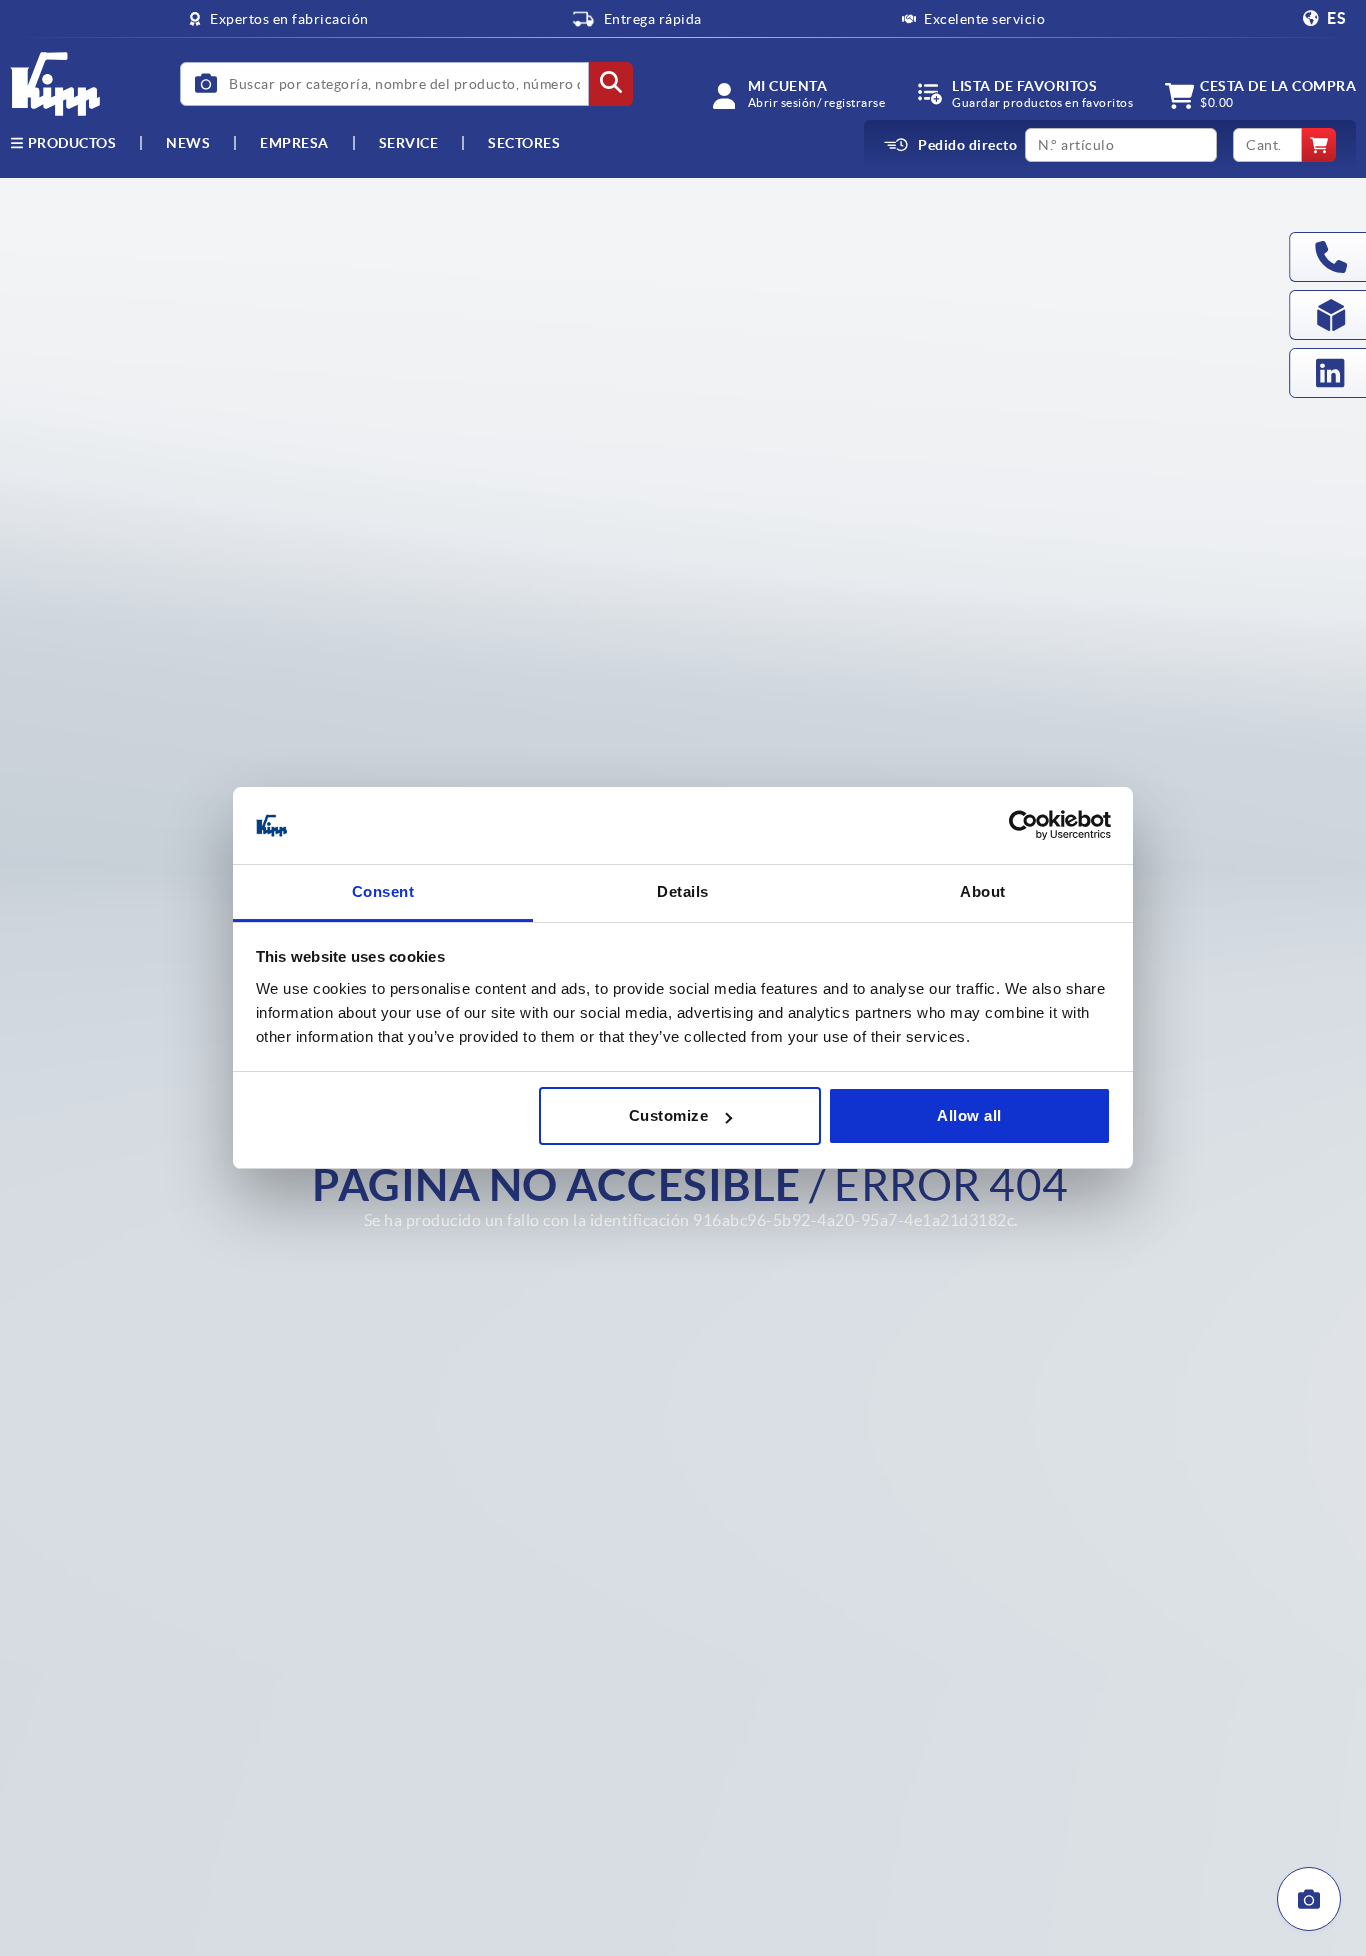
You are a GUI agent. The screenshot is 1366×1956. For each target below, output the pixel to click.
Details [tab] (683, 891)
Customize (669, 1115)
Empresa (294, 143)
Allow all (969, 1115)
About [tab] (983, 891)
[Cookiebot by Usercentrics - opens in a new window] (1023, 826)
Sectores (524, 143)
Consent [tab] (383, 891)
